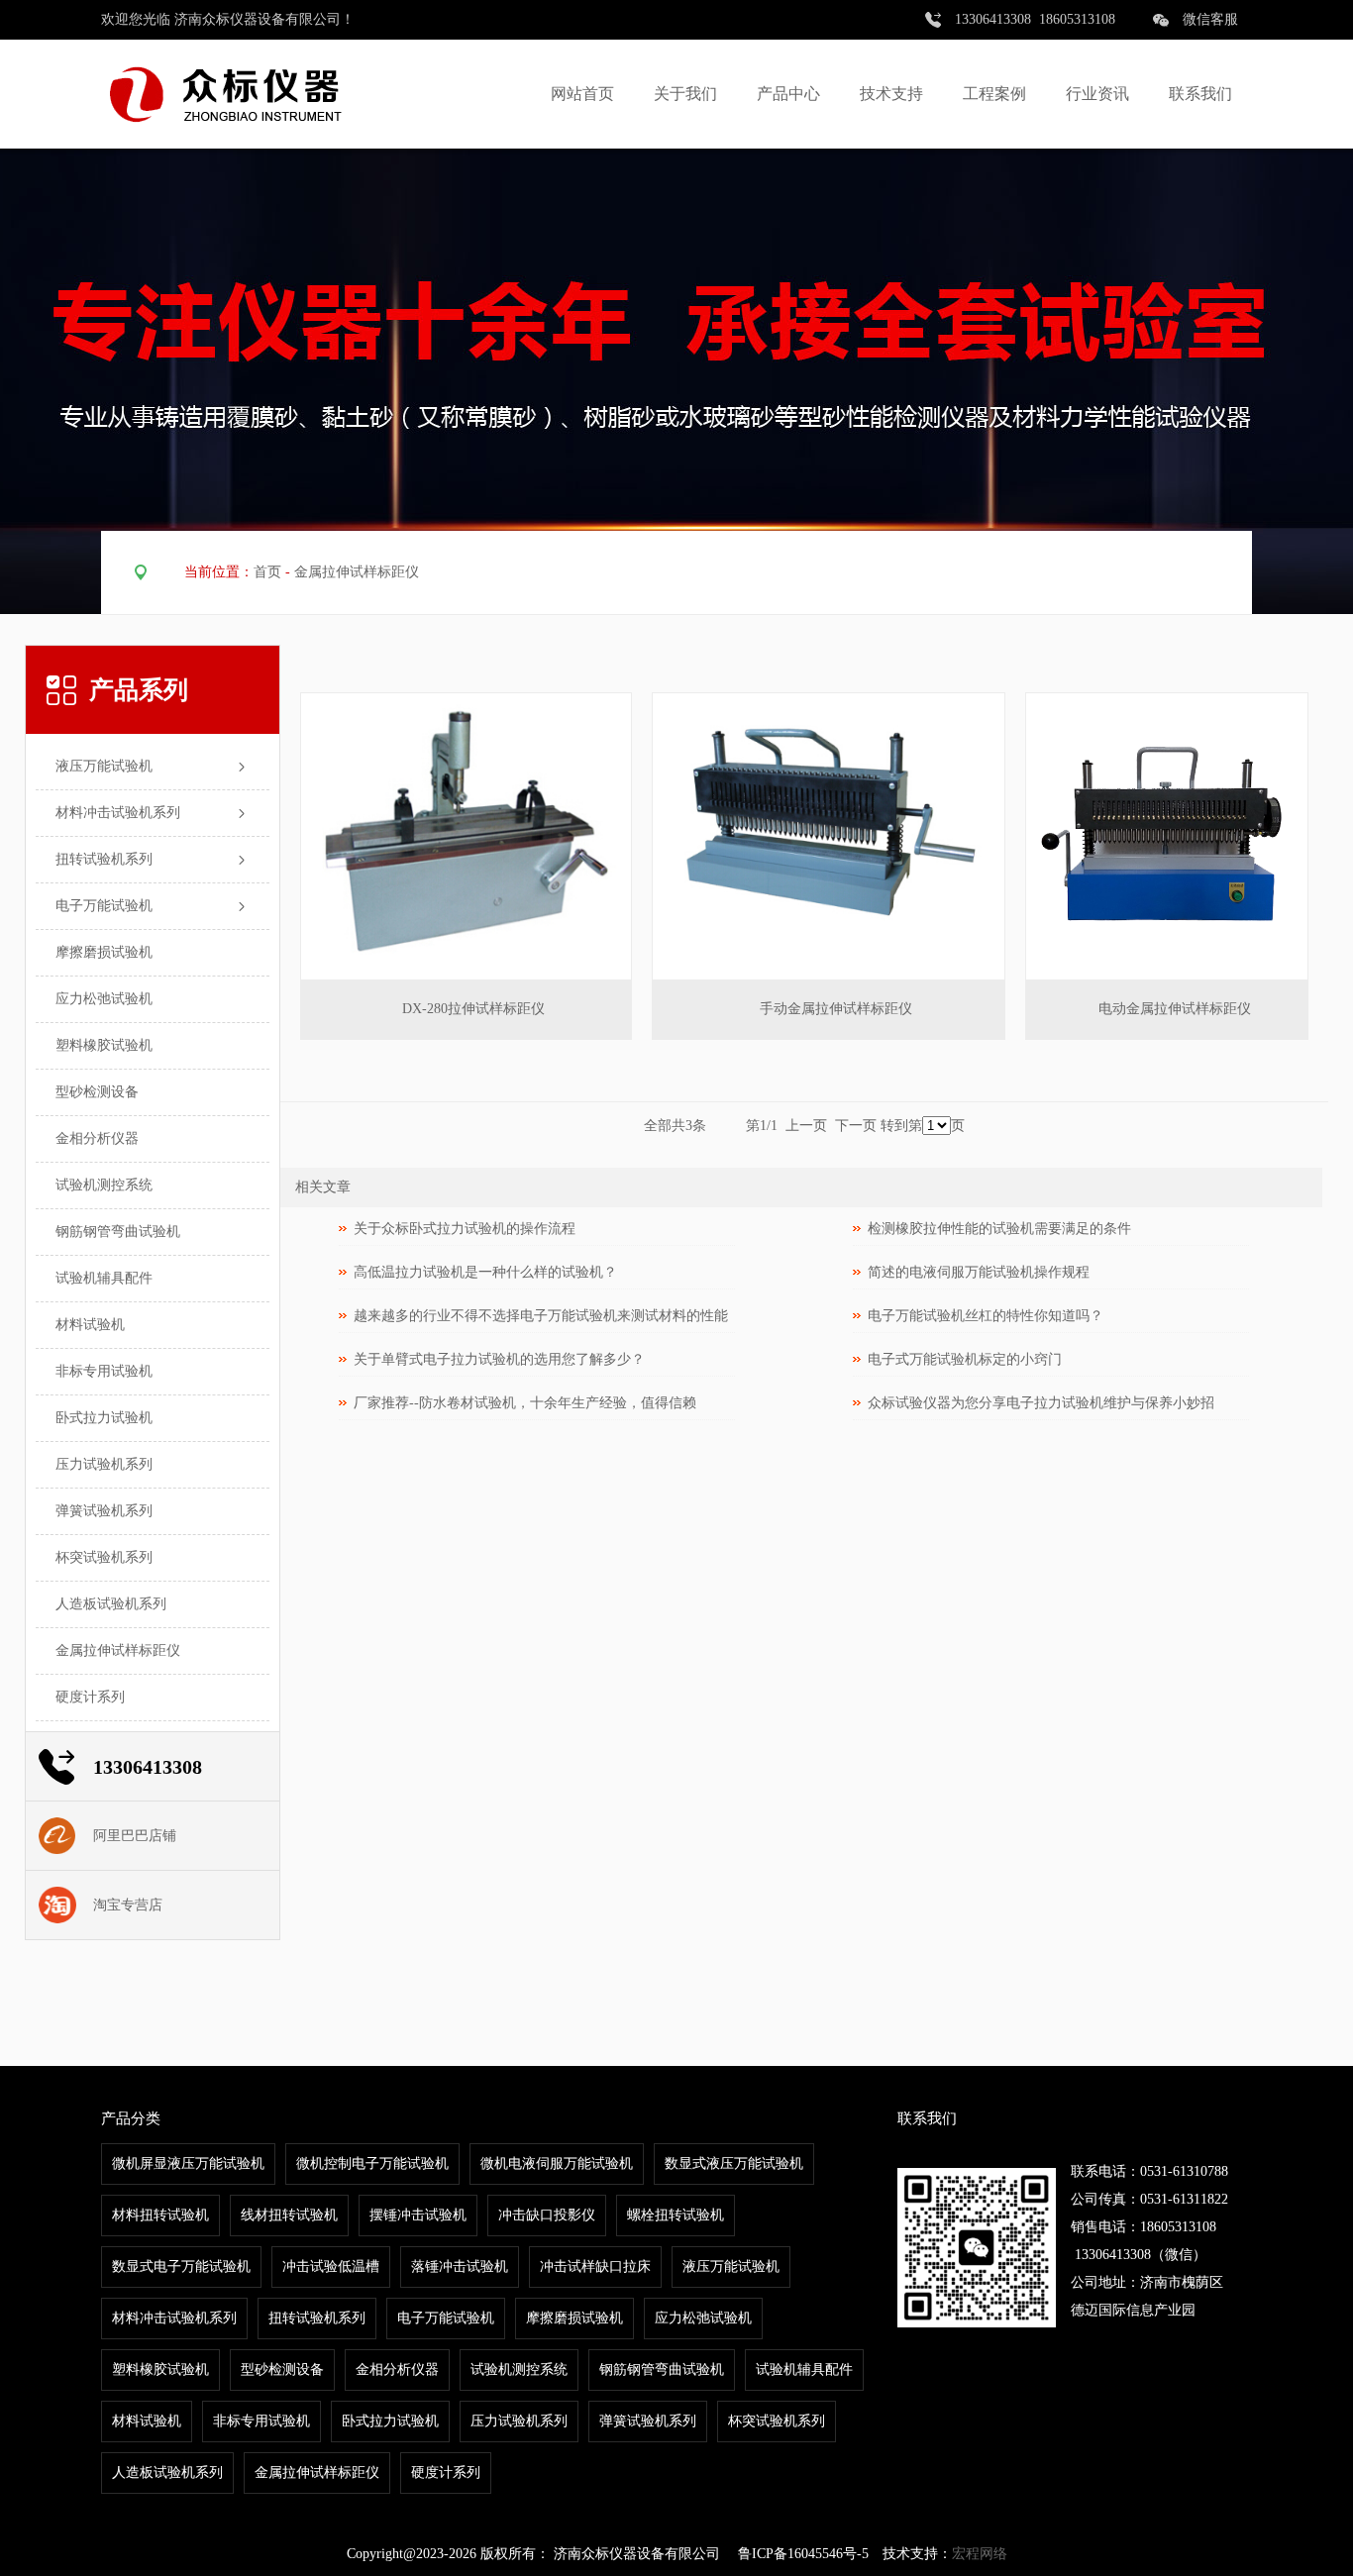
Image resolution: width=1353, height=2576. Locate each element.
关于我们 (685, 94)
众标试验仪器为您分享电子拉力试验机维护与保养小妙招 (1041, 1403)
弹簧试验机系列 (104, 1511)
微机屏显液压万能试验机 (188, 2164)
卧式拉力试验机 (104, 1418)
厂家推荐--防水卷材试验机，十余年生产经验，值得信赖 (525, 1403)
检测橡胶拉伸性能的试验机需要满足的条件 (999, 1229)
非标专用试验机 (104, 1371)
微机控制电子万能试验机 (372, 2164)
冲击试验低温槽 (331, 2267)
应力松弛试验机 (104, 999)
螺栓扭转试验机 (676, 2215)
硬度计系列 (90, 1697)
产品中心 (788, 94)
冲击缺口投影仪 (547, 2215)
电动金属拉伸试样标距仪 (1175, 1009)
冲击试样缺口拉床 (595, 2267)
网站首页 (582, 94)
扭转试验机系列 (104, 859)
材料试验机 (90, 1325)
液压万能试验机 (104, 766)
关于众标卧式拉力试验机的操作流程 (465, 1229)
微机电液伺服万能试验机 (557, 2164)
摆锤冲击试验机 (418, 2215)
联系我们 (1200, 94)
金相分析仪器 (97, 1138)
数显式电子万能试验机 (181, 2267)
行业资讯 (1097, 94)
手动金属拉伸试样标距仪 (836, 1009)
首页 (267, 572)
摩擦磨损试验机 (104, 952)
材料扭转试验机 (160, 2215)
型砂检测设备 (97, 1092)
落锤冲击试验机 (460, 2267)
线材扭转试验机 (289, 2215)
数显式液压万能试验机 (734, 2164)
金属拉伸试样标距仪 (357, 572)
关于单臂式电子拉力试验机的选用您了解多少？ (499, 1359)
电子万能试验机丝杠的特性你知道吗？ (986, 1316)
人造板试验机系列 (111, 1604)
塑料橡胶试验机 (104, 1045)
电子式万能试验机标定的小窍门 (965, 1359)
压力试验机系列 (104, 1464)
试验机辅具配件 (104, 1278)
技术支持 (891, 94)
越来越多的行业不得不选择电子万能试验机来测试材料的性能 (541, 1316)
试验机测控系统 (104, 1185)
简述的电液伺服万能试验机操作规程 (979, 1272)
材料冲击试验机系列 (118, 813)
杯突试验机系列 (104, 1557)
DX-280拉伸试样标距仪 (473, 1009)
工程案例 (994, 94)
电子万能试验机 (104, 906)
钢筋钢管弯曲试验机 (118, 1232)
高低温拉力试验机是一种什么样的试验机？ (485, 1272)
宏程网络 (980, 2554)
